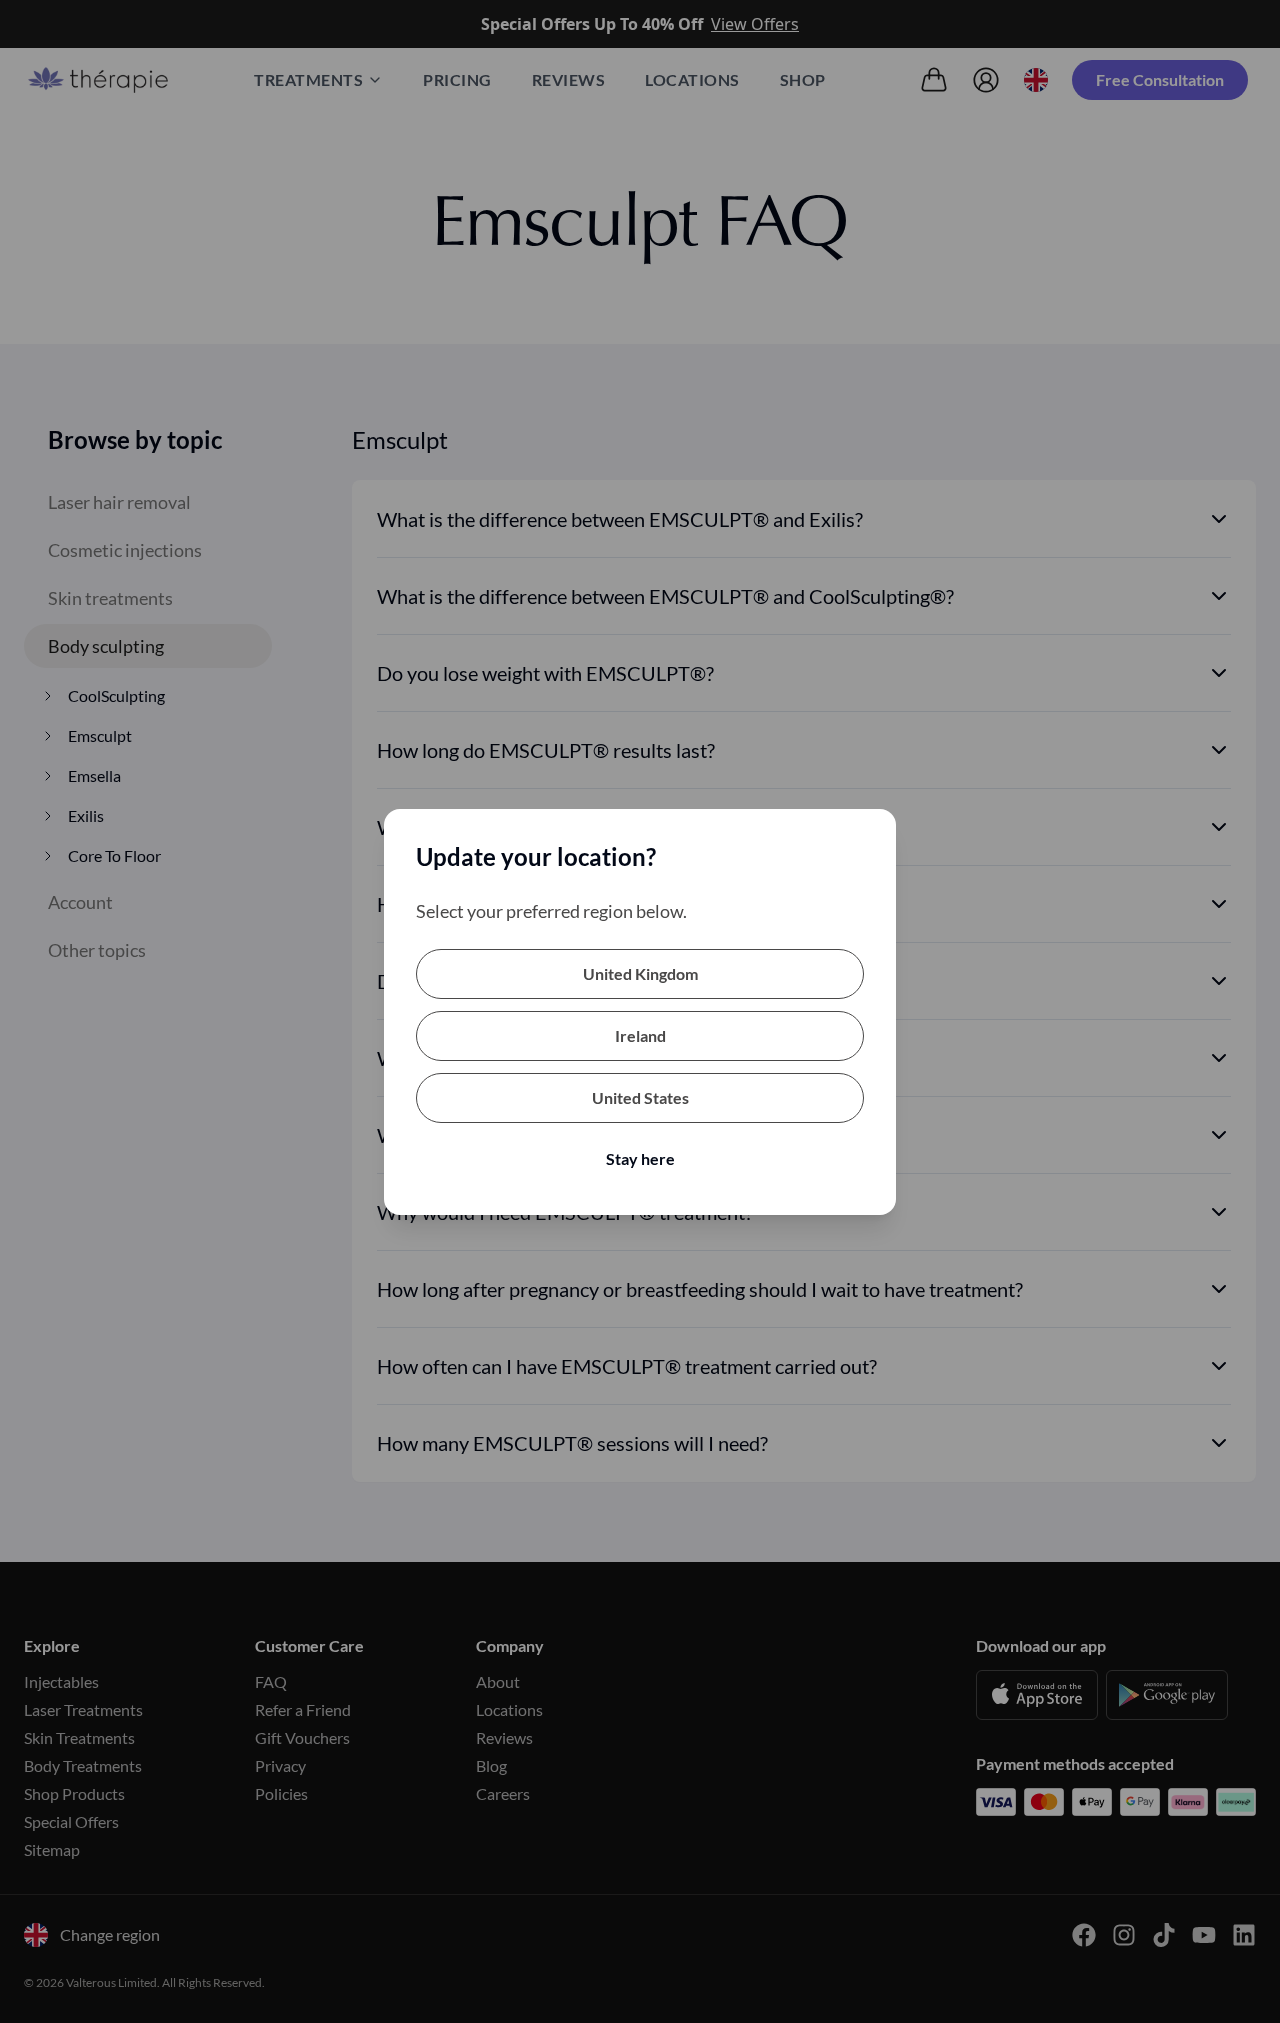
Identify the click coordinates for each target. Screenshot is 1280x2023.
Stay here (640, 1158)
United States (640, 1097)
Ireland (640, 1035)
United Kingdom (640, 973)
